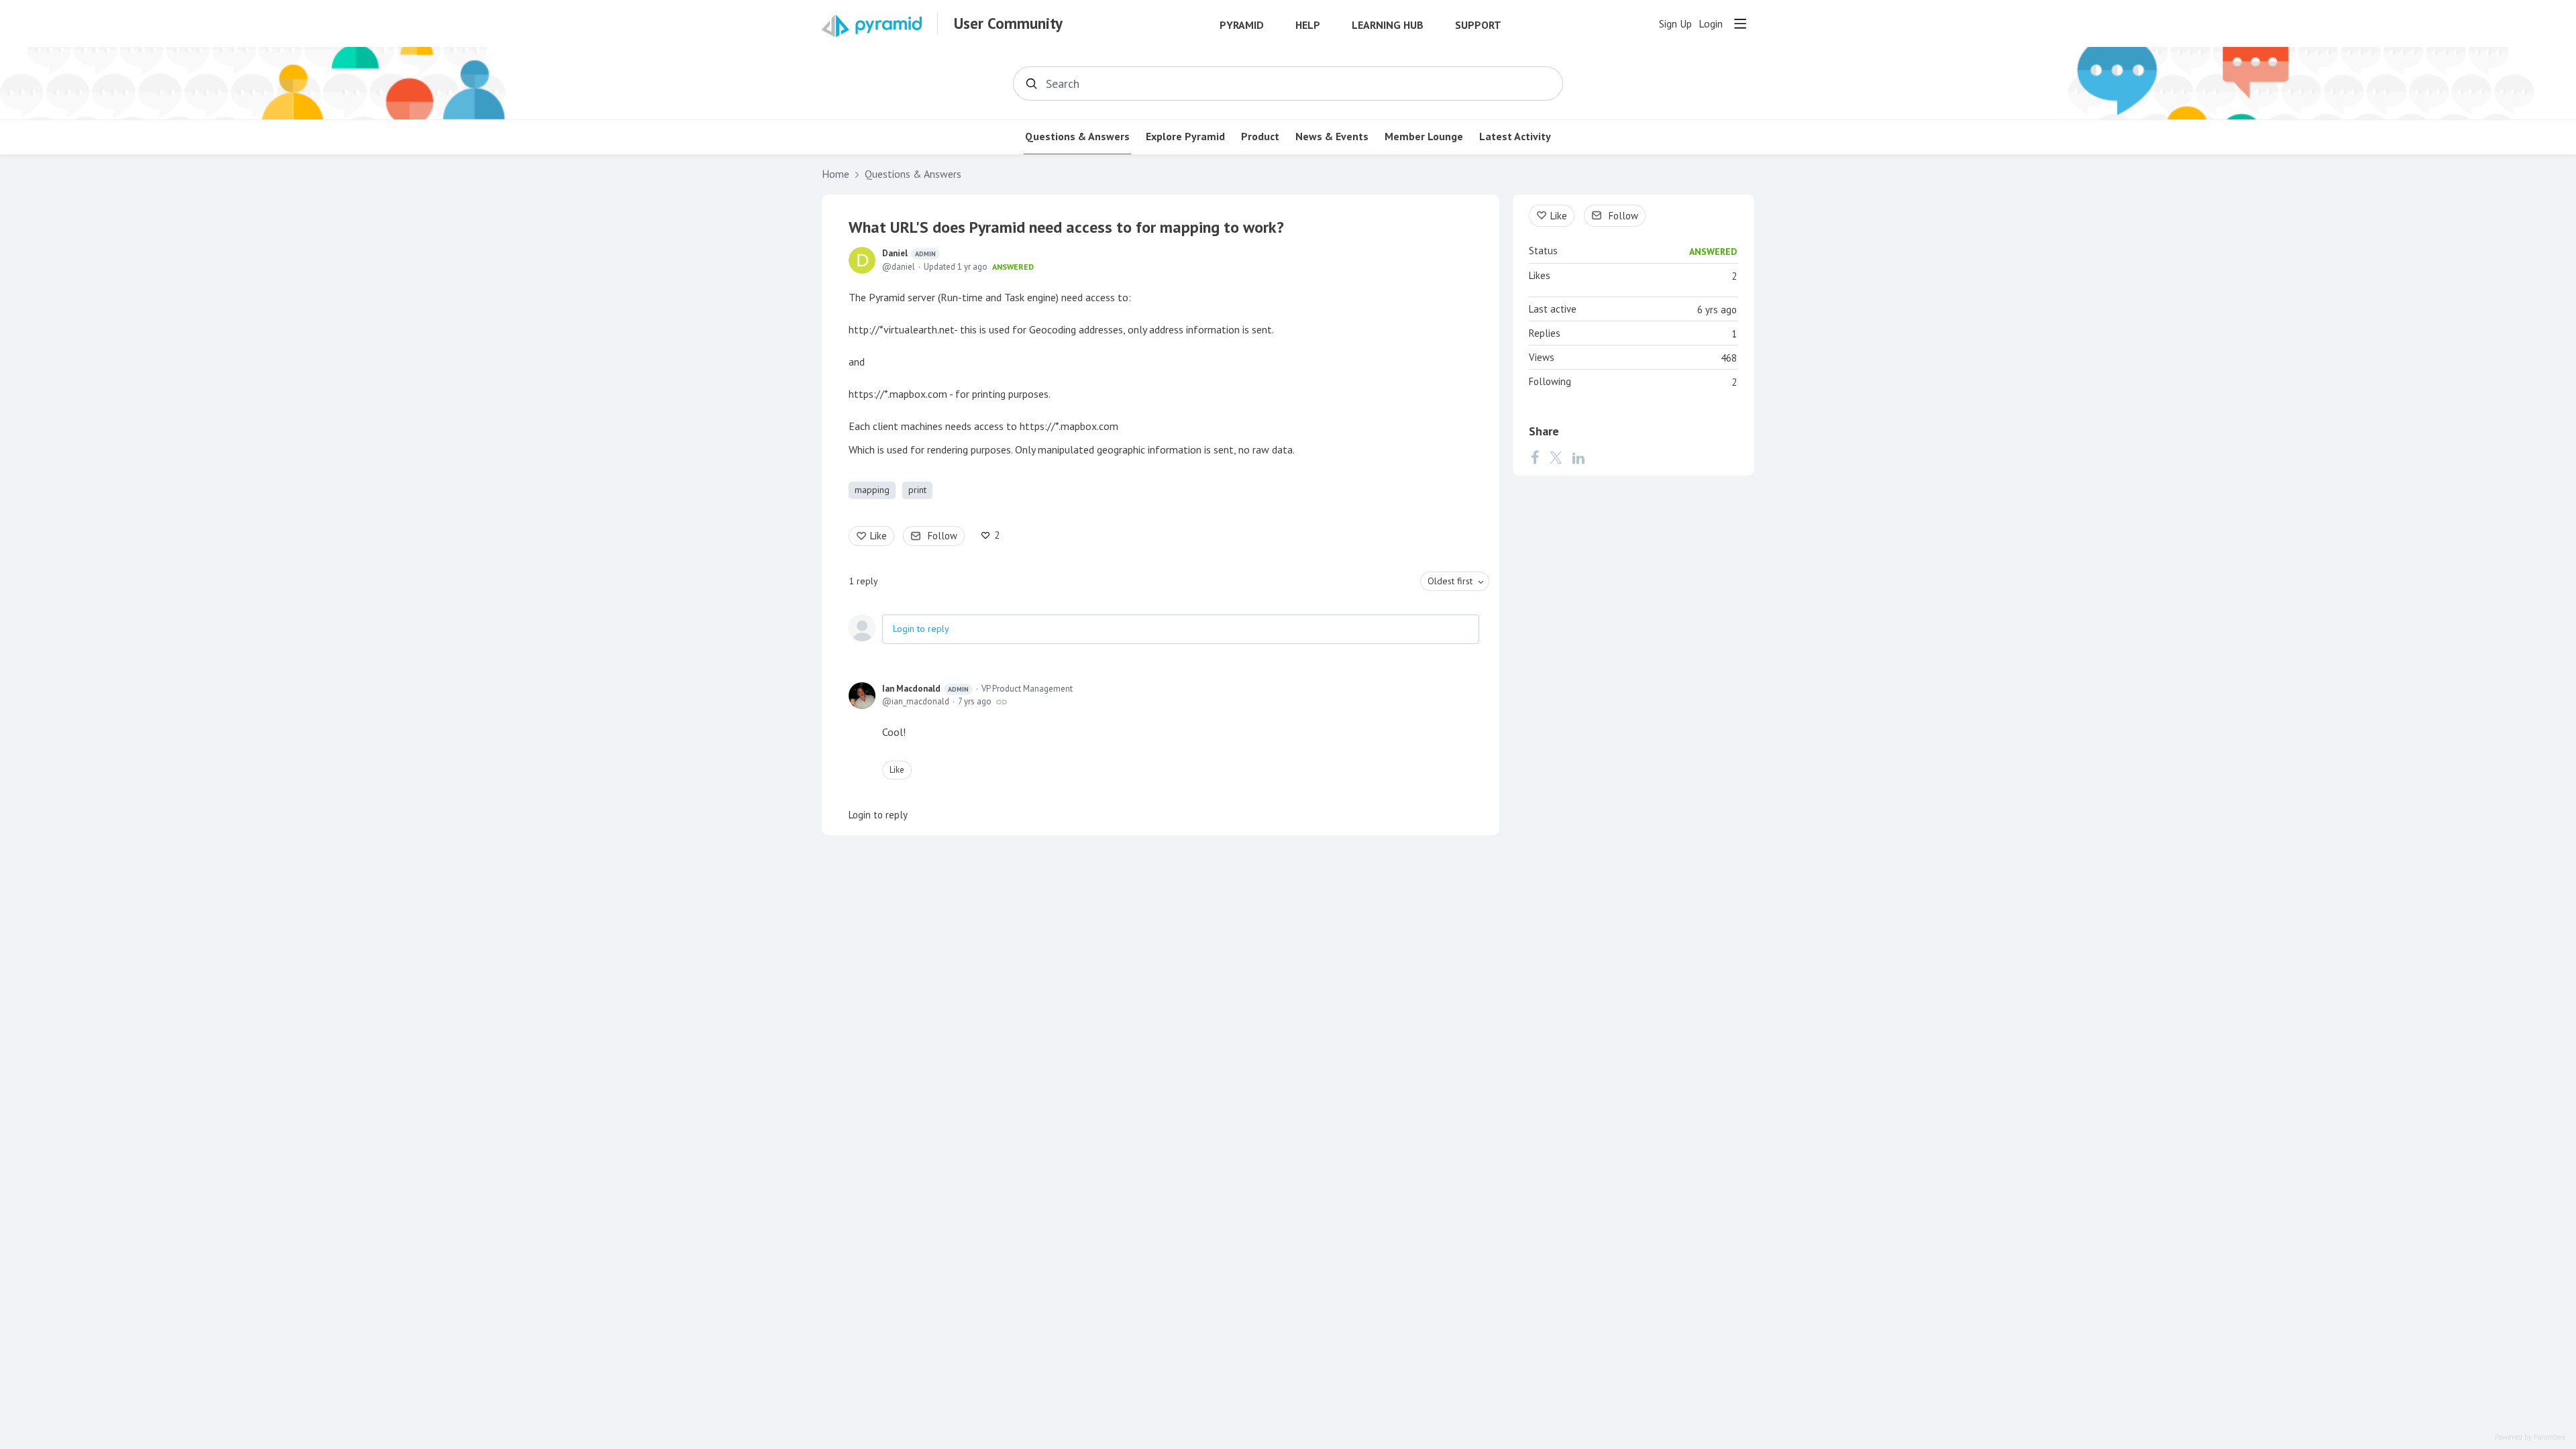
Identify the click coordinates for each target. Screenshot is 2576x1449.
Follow (943, 536)
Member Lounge (1424, 137)
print (917, 490)
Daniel (909, 253)
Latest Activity (1515, 137)
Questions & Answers (1077, 137)
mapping (872, 490)
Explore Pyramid (1185, 137)
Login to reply (921, 629)
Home (836, 174)
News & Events (1332, 137)
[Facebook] (1535, 458)
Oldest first (1450, 581)
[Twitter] (1556, 458)
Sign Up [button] (1675, 24)
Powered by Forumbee (2530, 1437)
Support (1478, 25)
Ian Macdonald (925, 689)
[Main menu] (1740, 23)
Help (1308, 25)
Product (1260, 137)
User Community (1008, 23)
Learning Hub (1388, 25)
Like (878, 536)
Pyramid (1242, 25)
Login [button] (1711, 24)
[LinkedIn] (1578, 458)
